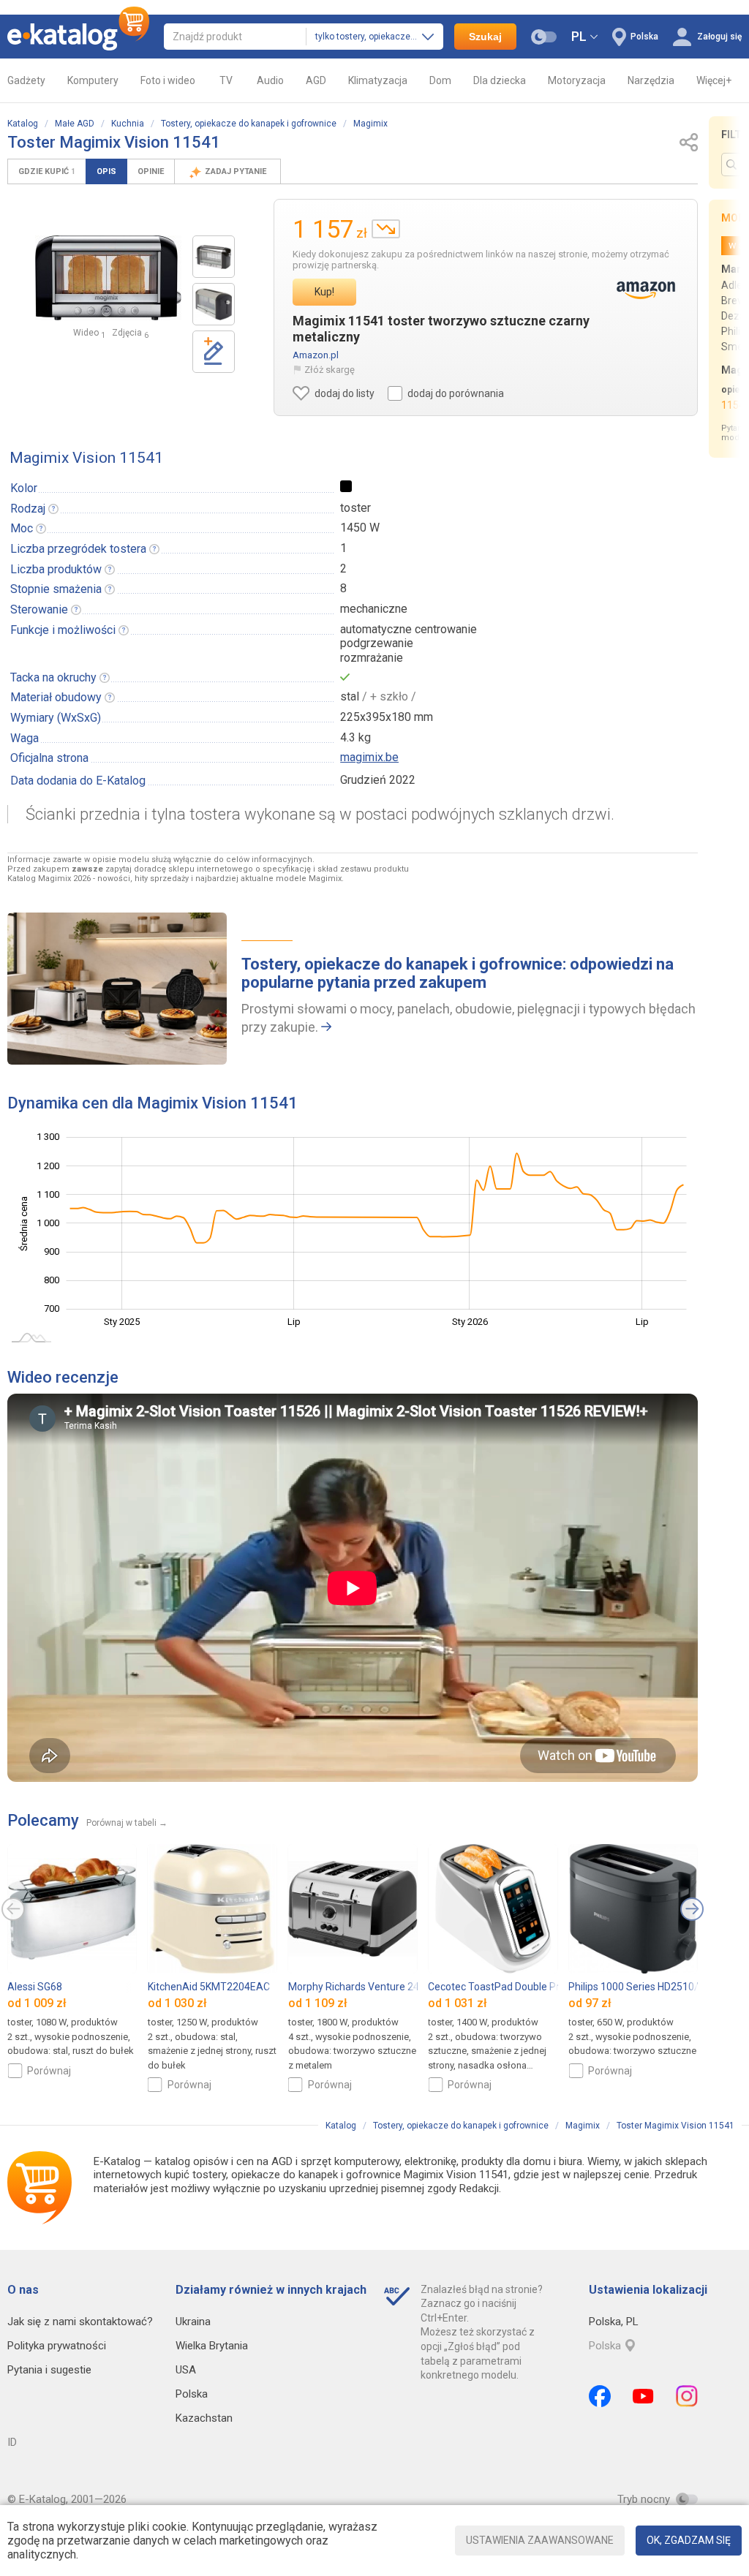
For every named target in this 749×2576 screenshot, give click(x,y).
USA (186, 2370)
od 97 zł (590, 2004)
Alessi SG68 (35, 1987)
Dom (440, 80)
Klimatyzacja (378, 80)
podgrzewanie (377, 643)
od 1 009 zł (37, 2004)
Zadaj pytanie (237, 171)
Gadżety (26, 80)
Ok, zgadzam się (689, 2540)
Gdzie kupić (47, 171)
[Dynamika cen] (386, 229)
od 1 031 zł (458, 2004)
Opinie (151, 171)
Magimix (370, 124)
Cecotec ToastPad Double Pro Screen (514, 1987)
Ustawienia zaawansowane (540, 2540)
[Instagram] (687, 2396)
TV (226, 80)
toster (355, 508)
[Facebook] (600, 2396)
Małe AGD (75, 124)
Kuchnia (128, 124)
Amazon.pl (316, 355)
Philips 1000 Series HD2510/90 (639, 1987)
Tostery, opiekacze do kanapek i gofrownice (249, 124)
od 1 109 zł (318, 2004)
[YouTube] (643, 2396)
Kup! (324, 292)
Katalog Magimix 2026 (49, 879)
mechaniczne (374, 609)
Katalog (23, 124)
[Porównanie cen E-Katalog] (78, 37)
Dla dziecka (500, 80)
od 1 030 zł (177, 2004)
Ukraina (193, 2322)
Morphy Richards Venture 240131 (365, 1987)
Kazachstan (204, 2418)
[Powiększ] (108, 278)
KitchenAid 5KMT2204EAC (209, 1987)
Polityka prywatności (57, 2346)
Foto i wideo (168, 80)
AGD (316, 80)
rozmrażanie (372, 658)
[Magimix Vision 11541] (214, 257)
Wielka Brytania (212, 2346)
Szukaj (485, 37)
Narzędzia (651, 80)
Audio (270, 80)
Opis (106, 171)
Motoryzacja (577, 80)
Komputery (93, 80)
